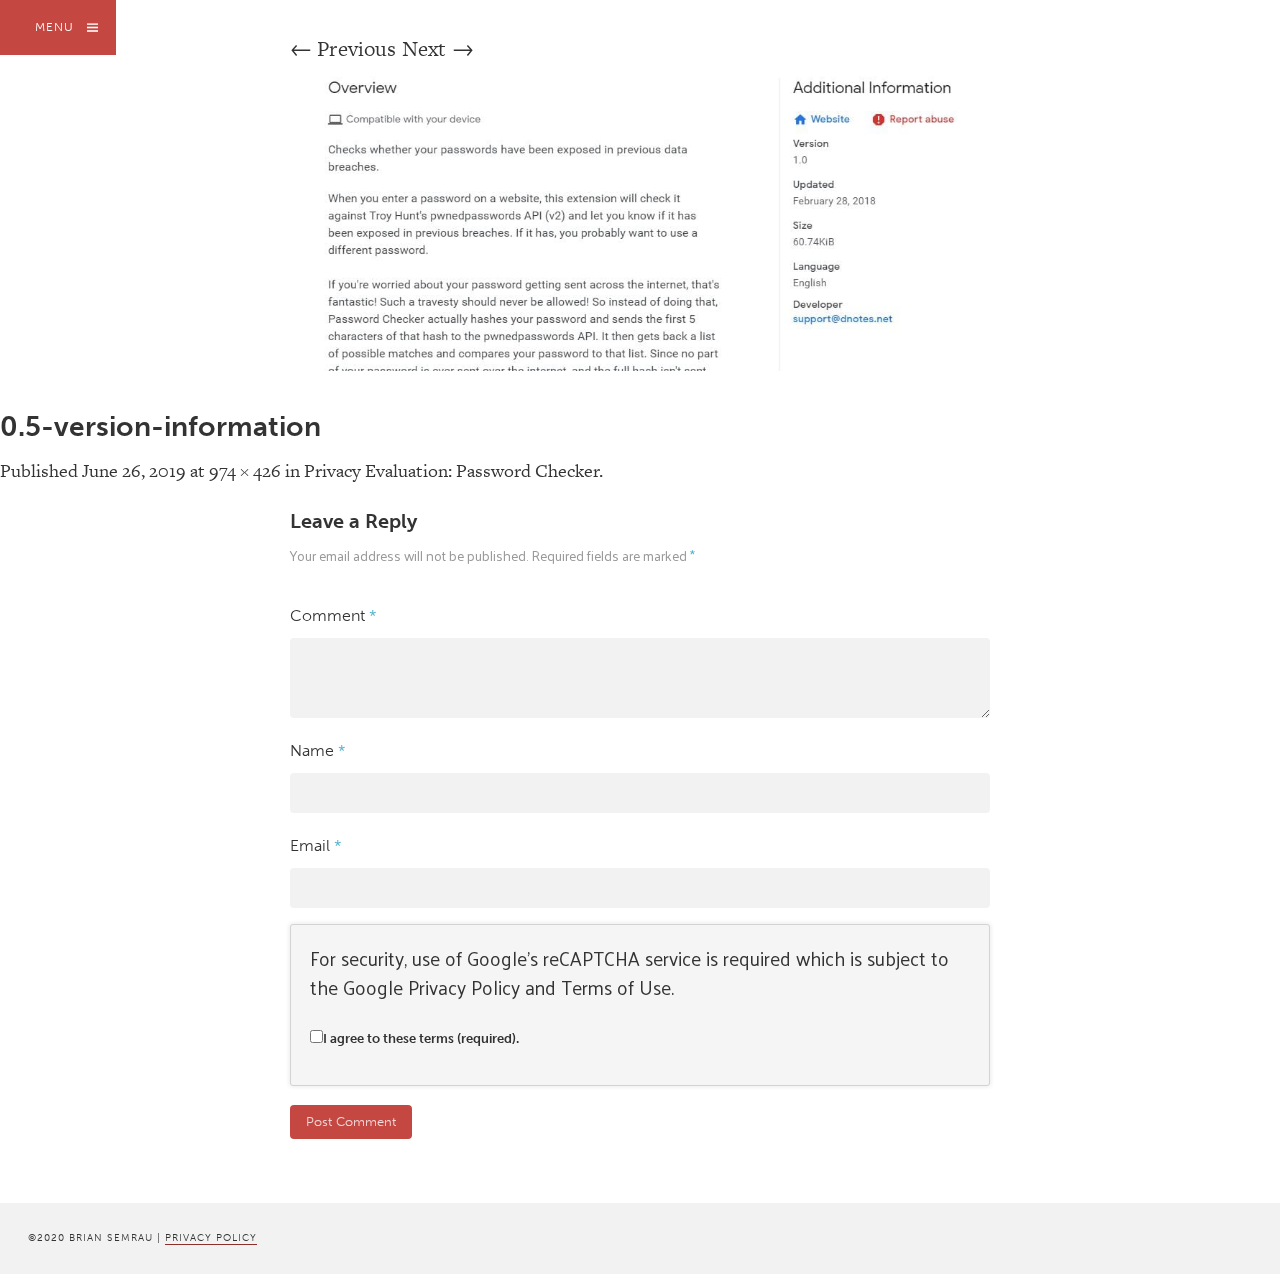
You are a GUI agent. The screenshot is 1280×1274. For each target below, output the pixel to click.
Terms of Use (616, 987)
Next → (438, 48)
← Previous (343, 48)
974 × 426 (245, 470)
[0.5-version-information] (640, 363)
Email (316, 845)
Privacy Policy (464, 987)
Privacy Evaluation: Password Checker (451, 470)
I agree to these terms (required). (421, 1038)
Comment (333, 615)
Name (318, 750)
